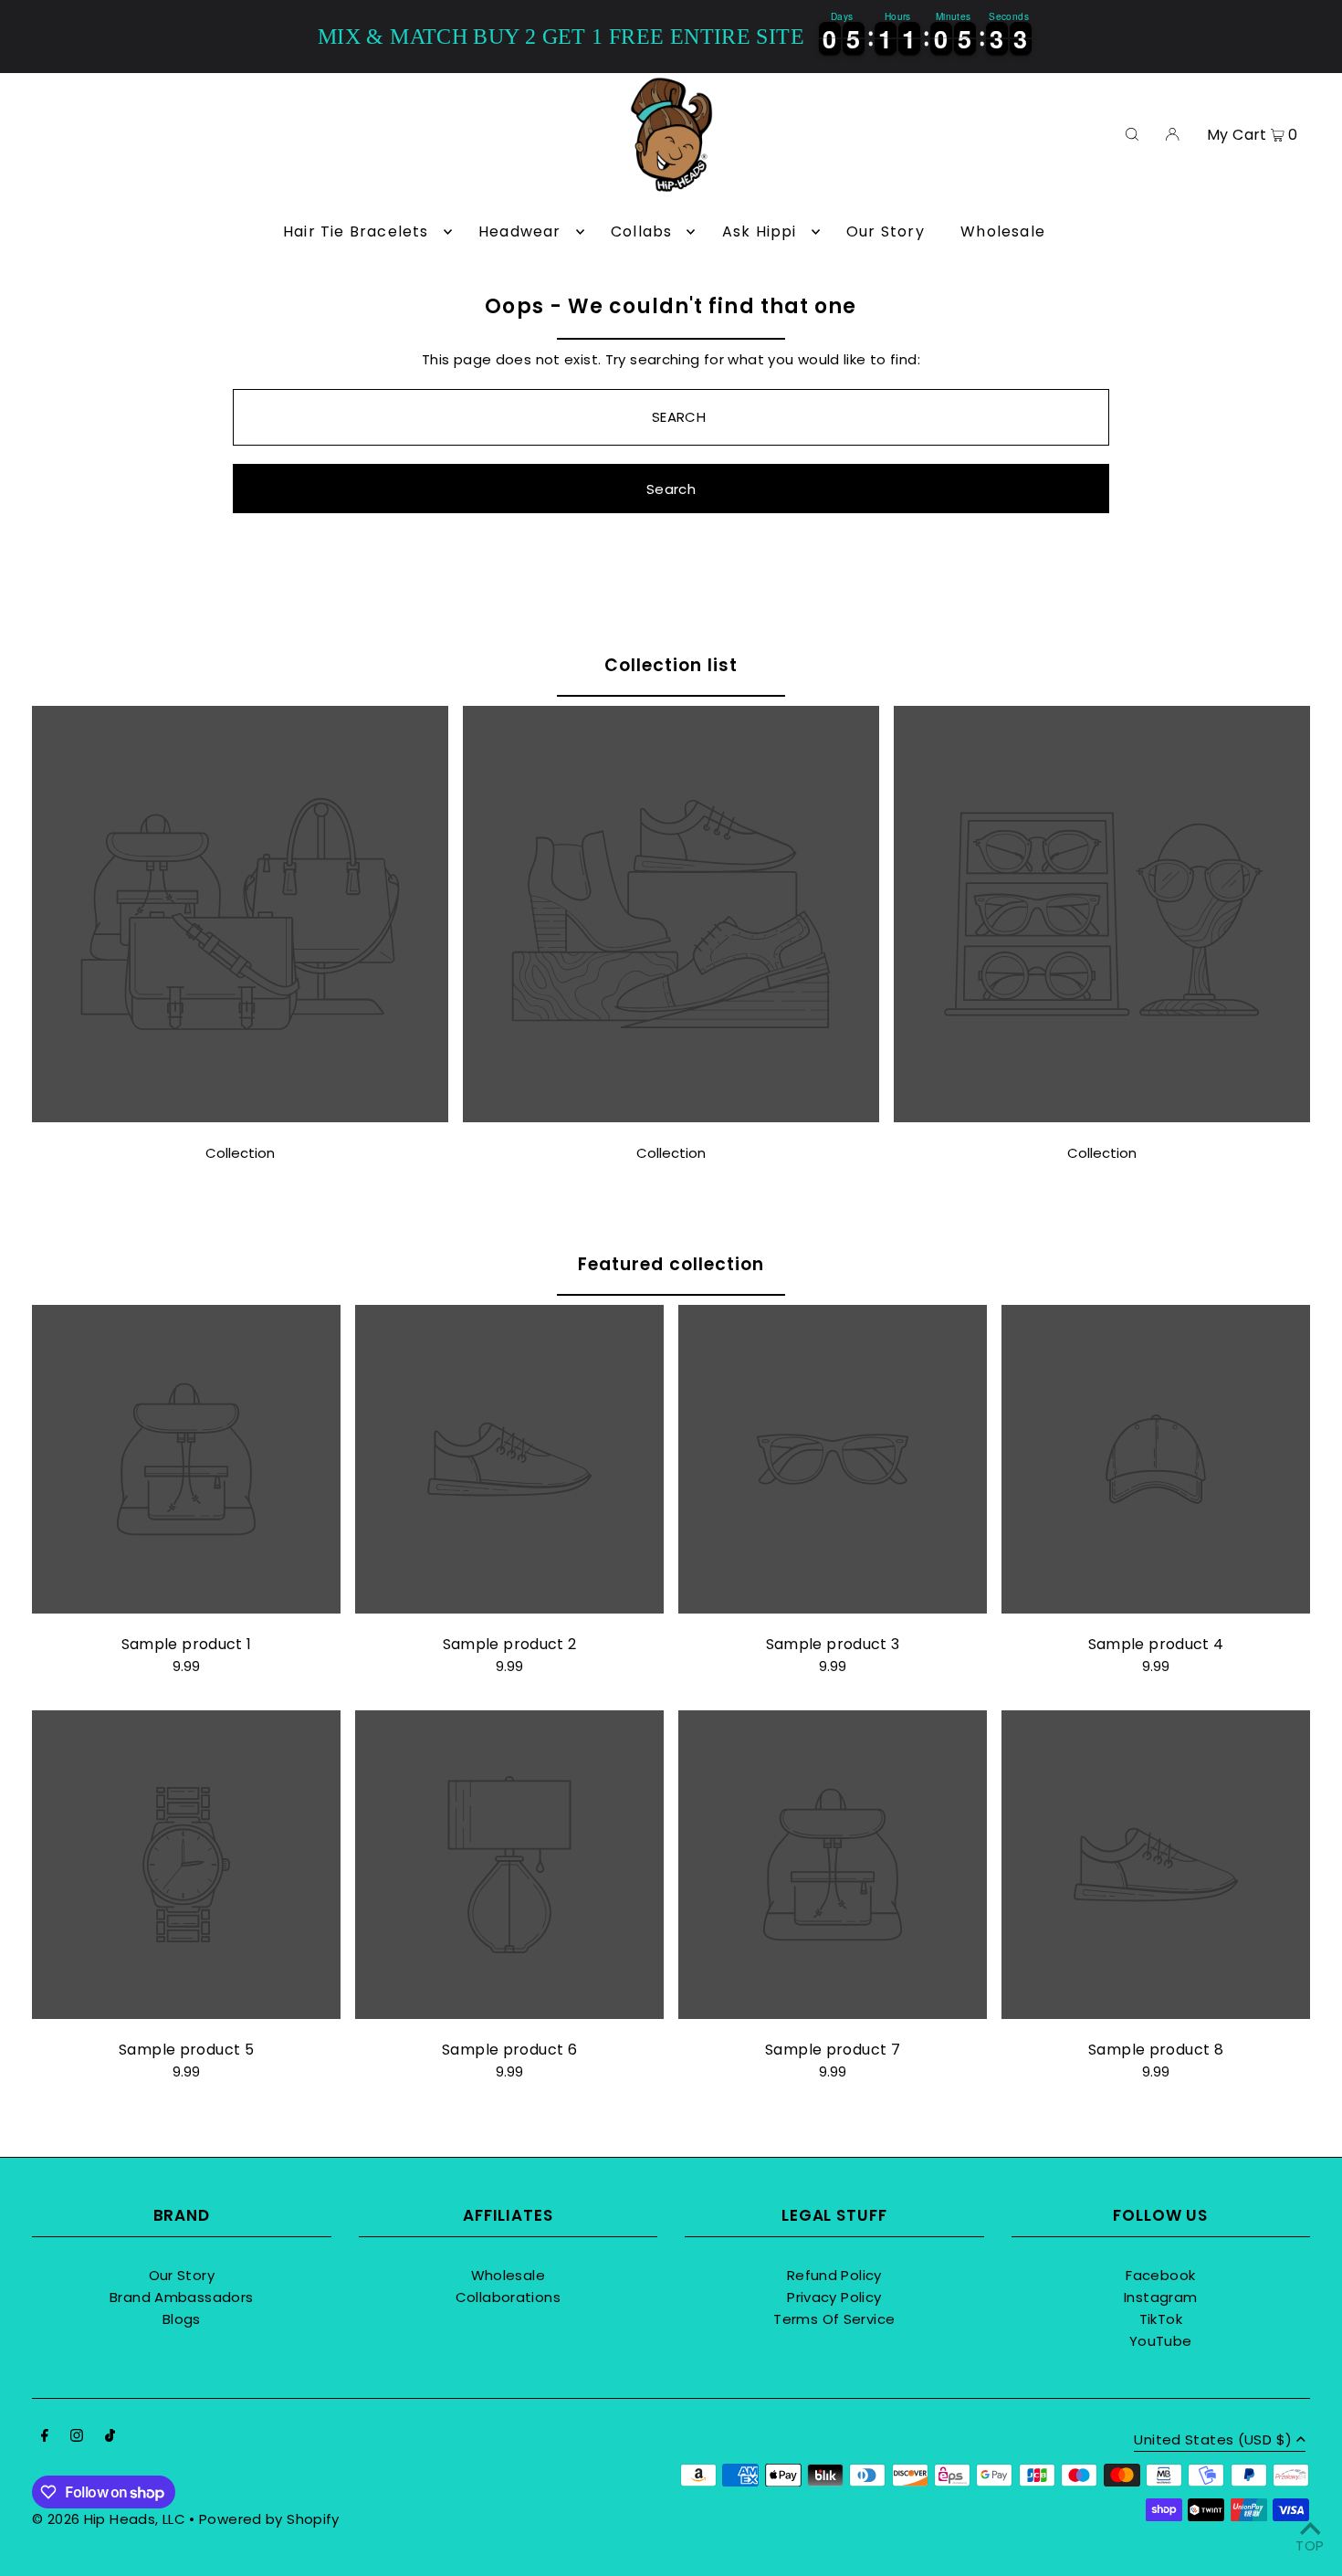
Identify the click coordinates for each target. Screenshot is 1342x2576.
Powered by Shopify (269, 2519)
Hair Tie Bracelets (356, 231)
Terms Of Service (834, 2319)
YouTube (1161, 2341)
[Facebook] (45, 2437)
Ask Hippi (760, 231)
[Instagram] (77, 2437)
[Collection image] (240, 1117)
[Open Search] (1132, 133)
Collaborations (508, 2297)
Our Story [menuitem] (886, 231)
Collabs (641, 231)
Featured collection (671, 1264)
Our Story (182, 2275)
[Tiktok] (110, 2437)
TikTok (1161, 2319)
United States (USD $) (1213, 2441)
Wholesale (508, 2275)
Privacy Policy (834, 2297)
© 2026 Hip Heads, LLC (109, 2519)
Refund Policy (834, 2275)
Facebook (1160, 2275)
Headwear (520, 231)
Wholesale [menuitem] (1003, 231)
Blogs (182, 2319)
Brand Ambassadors (181, 2297)
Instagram (1160, 2297)
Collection (240, 1153)
